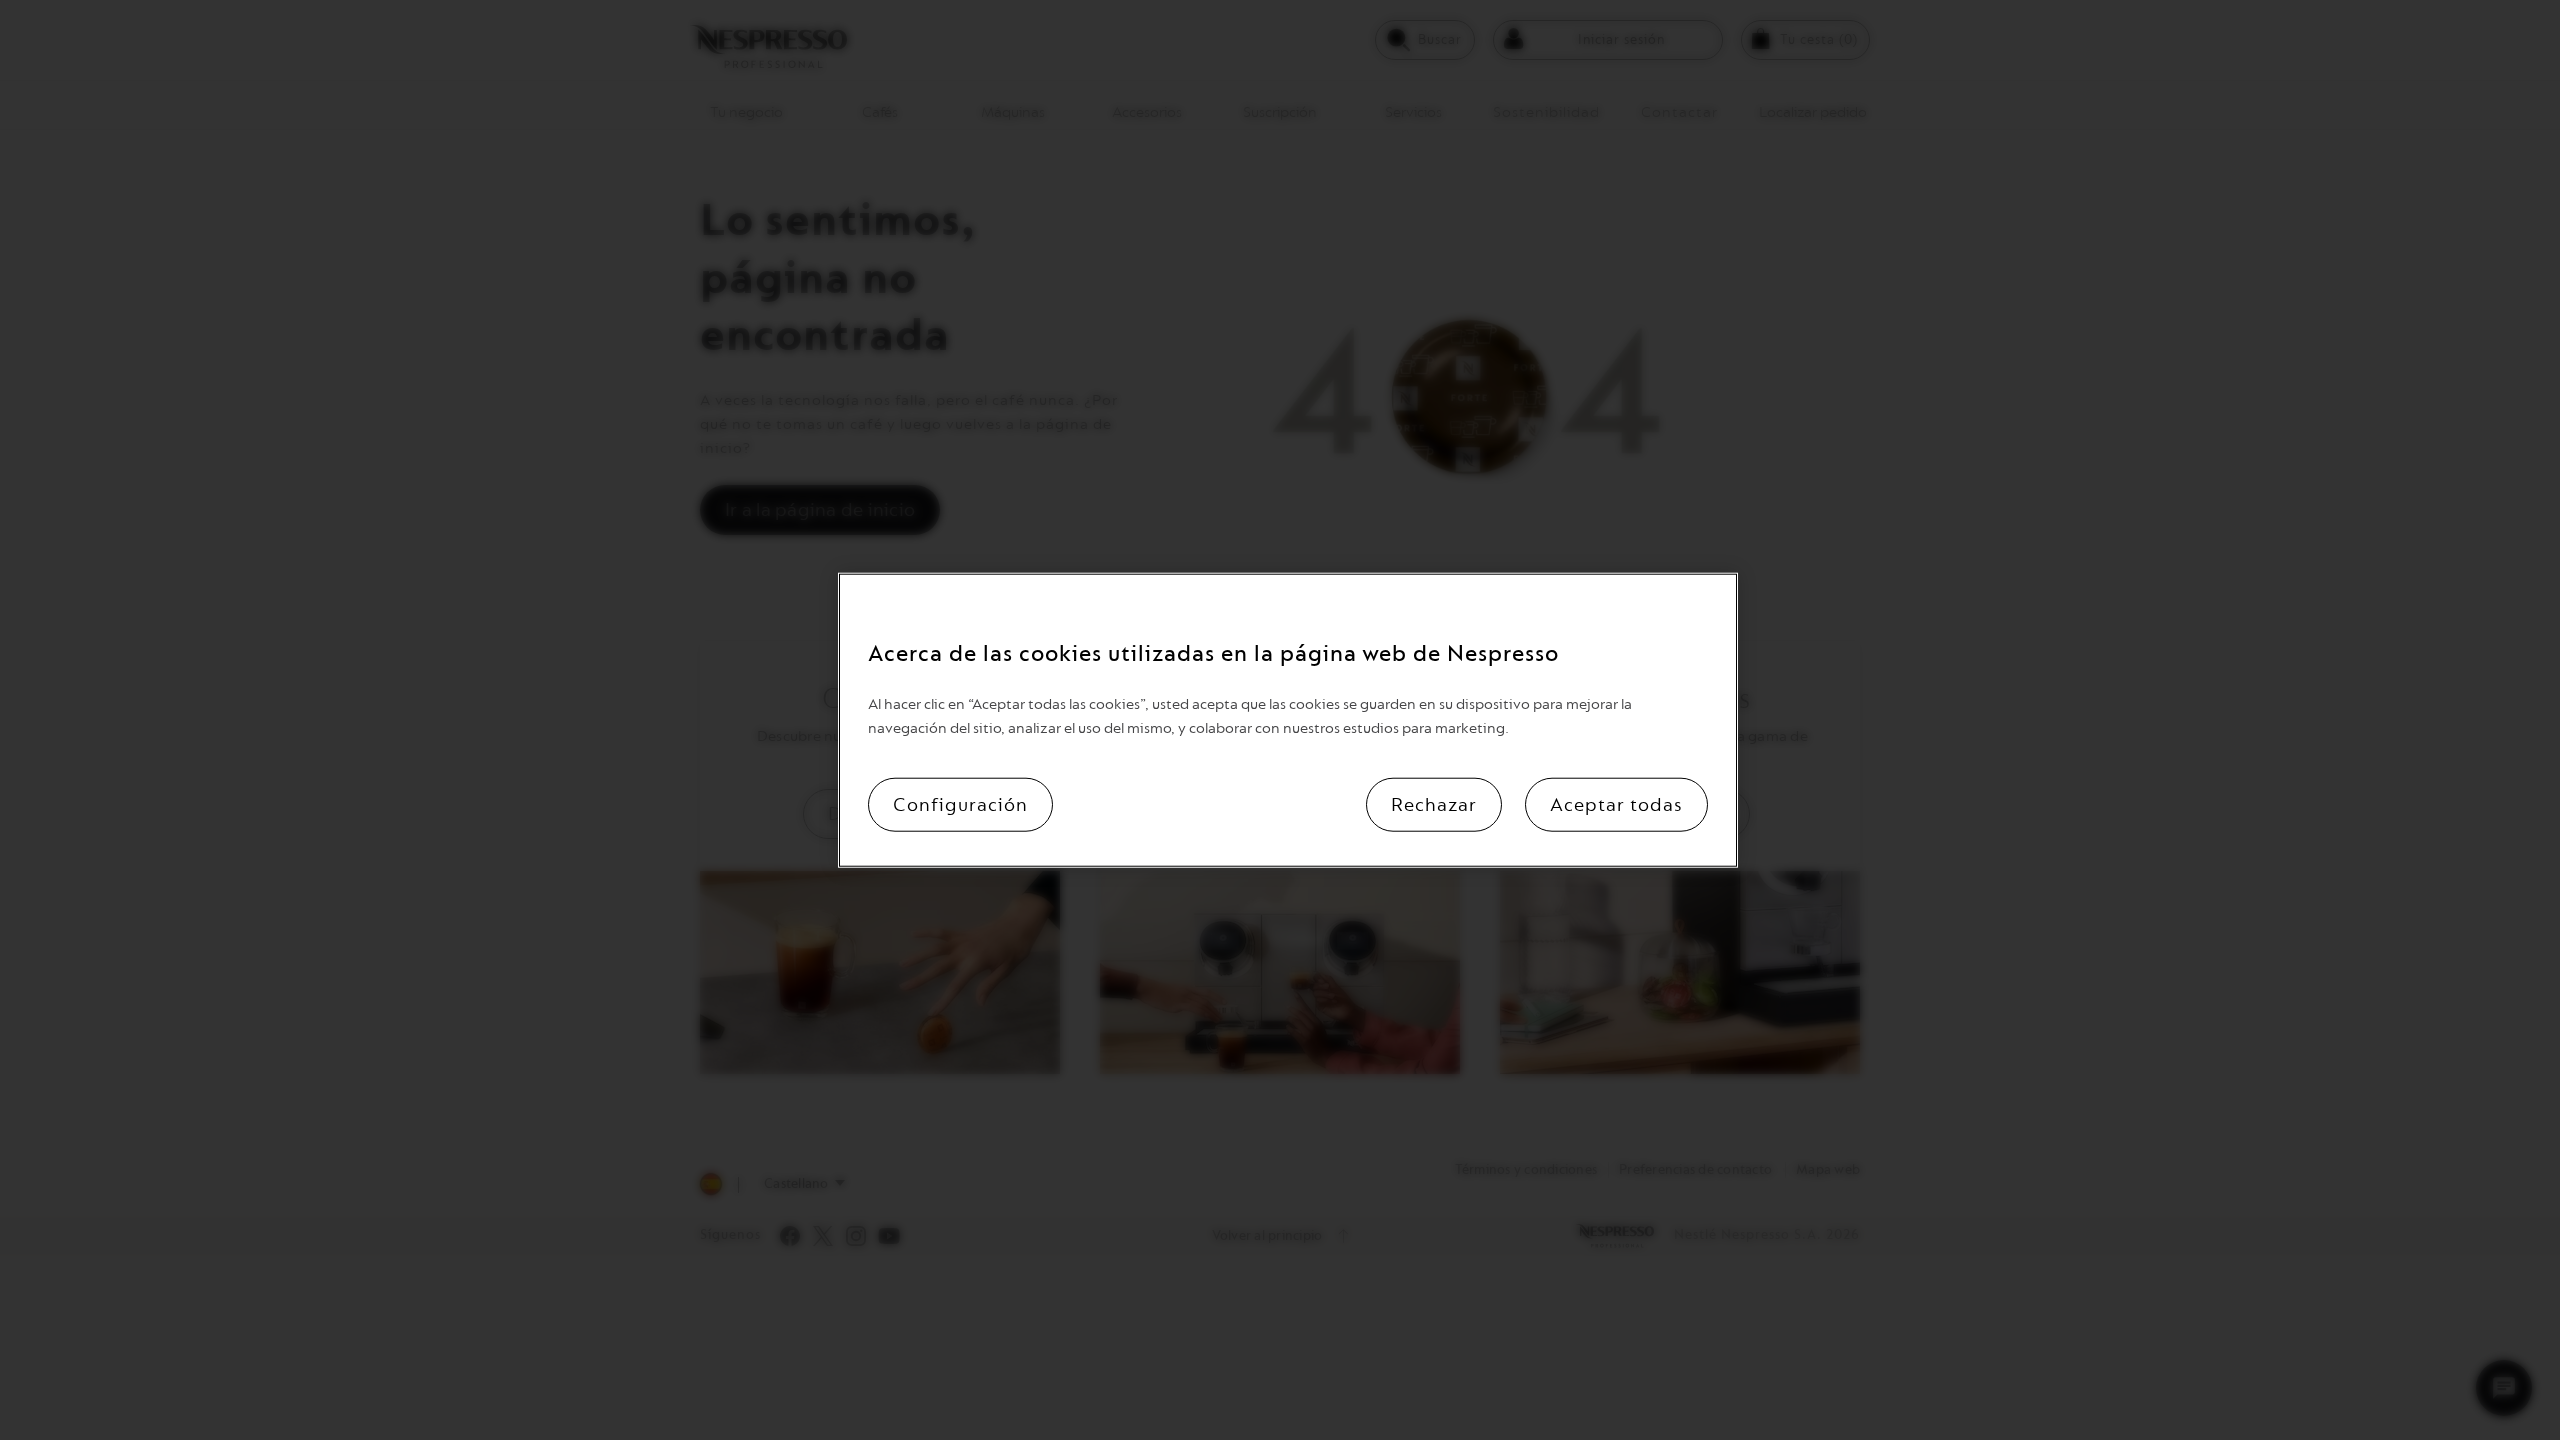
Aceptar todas (1616, 804)
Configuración (960, 804)
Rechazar (1434, 804)
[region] (1288, 720)
